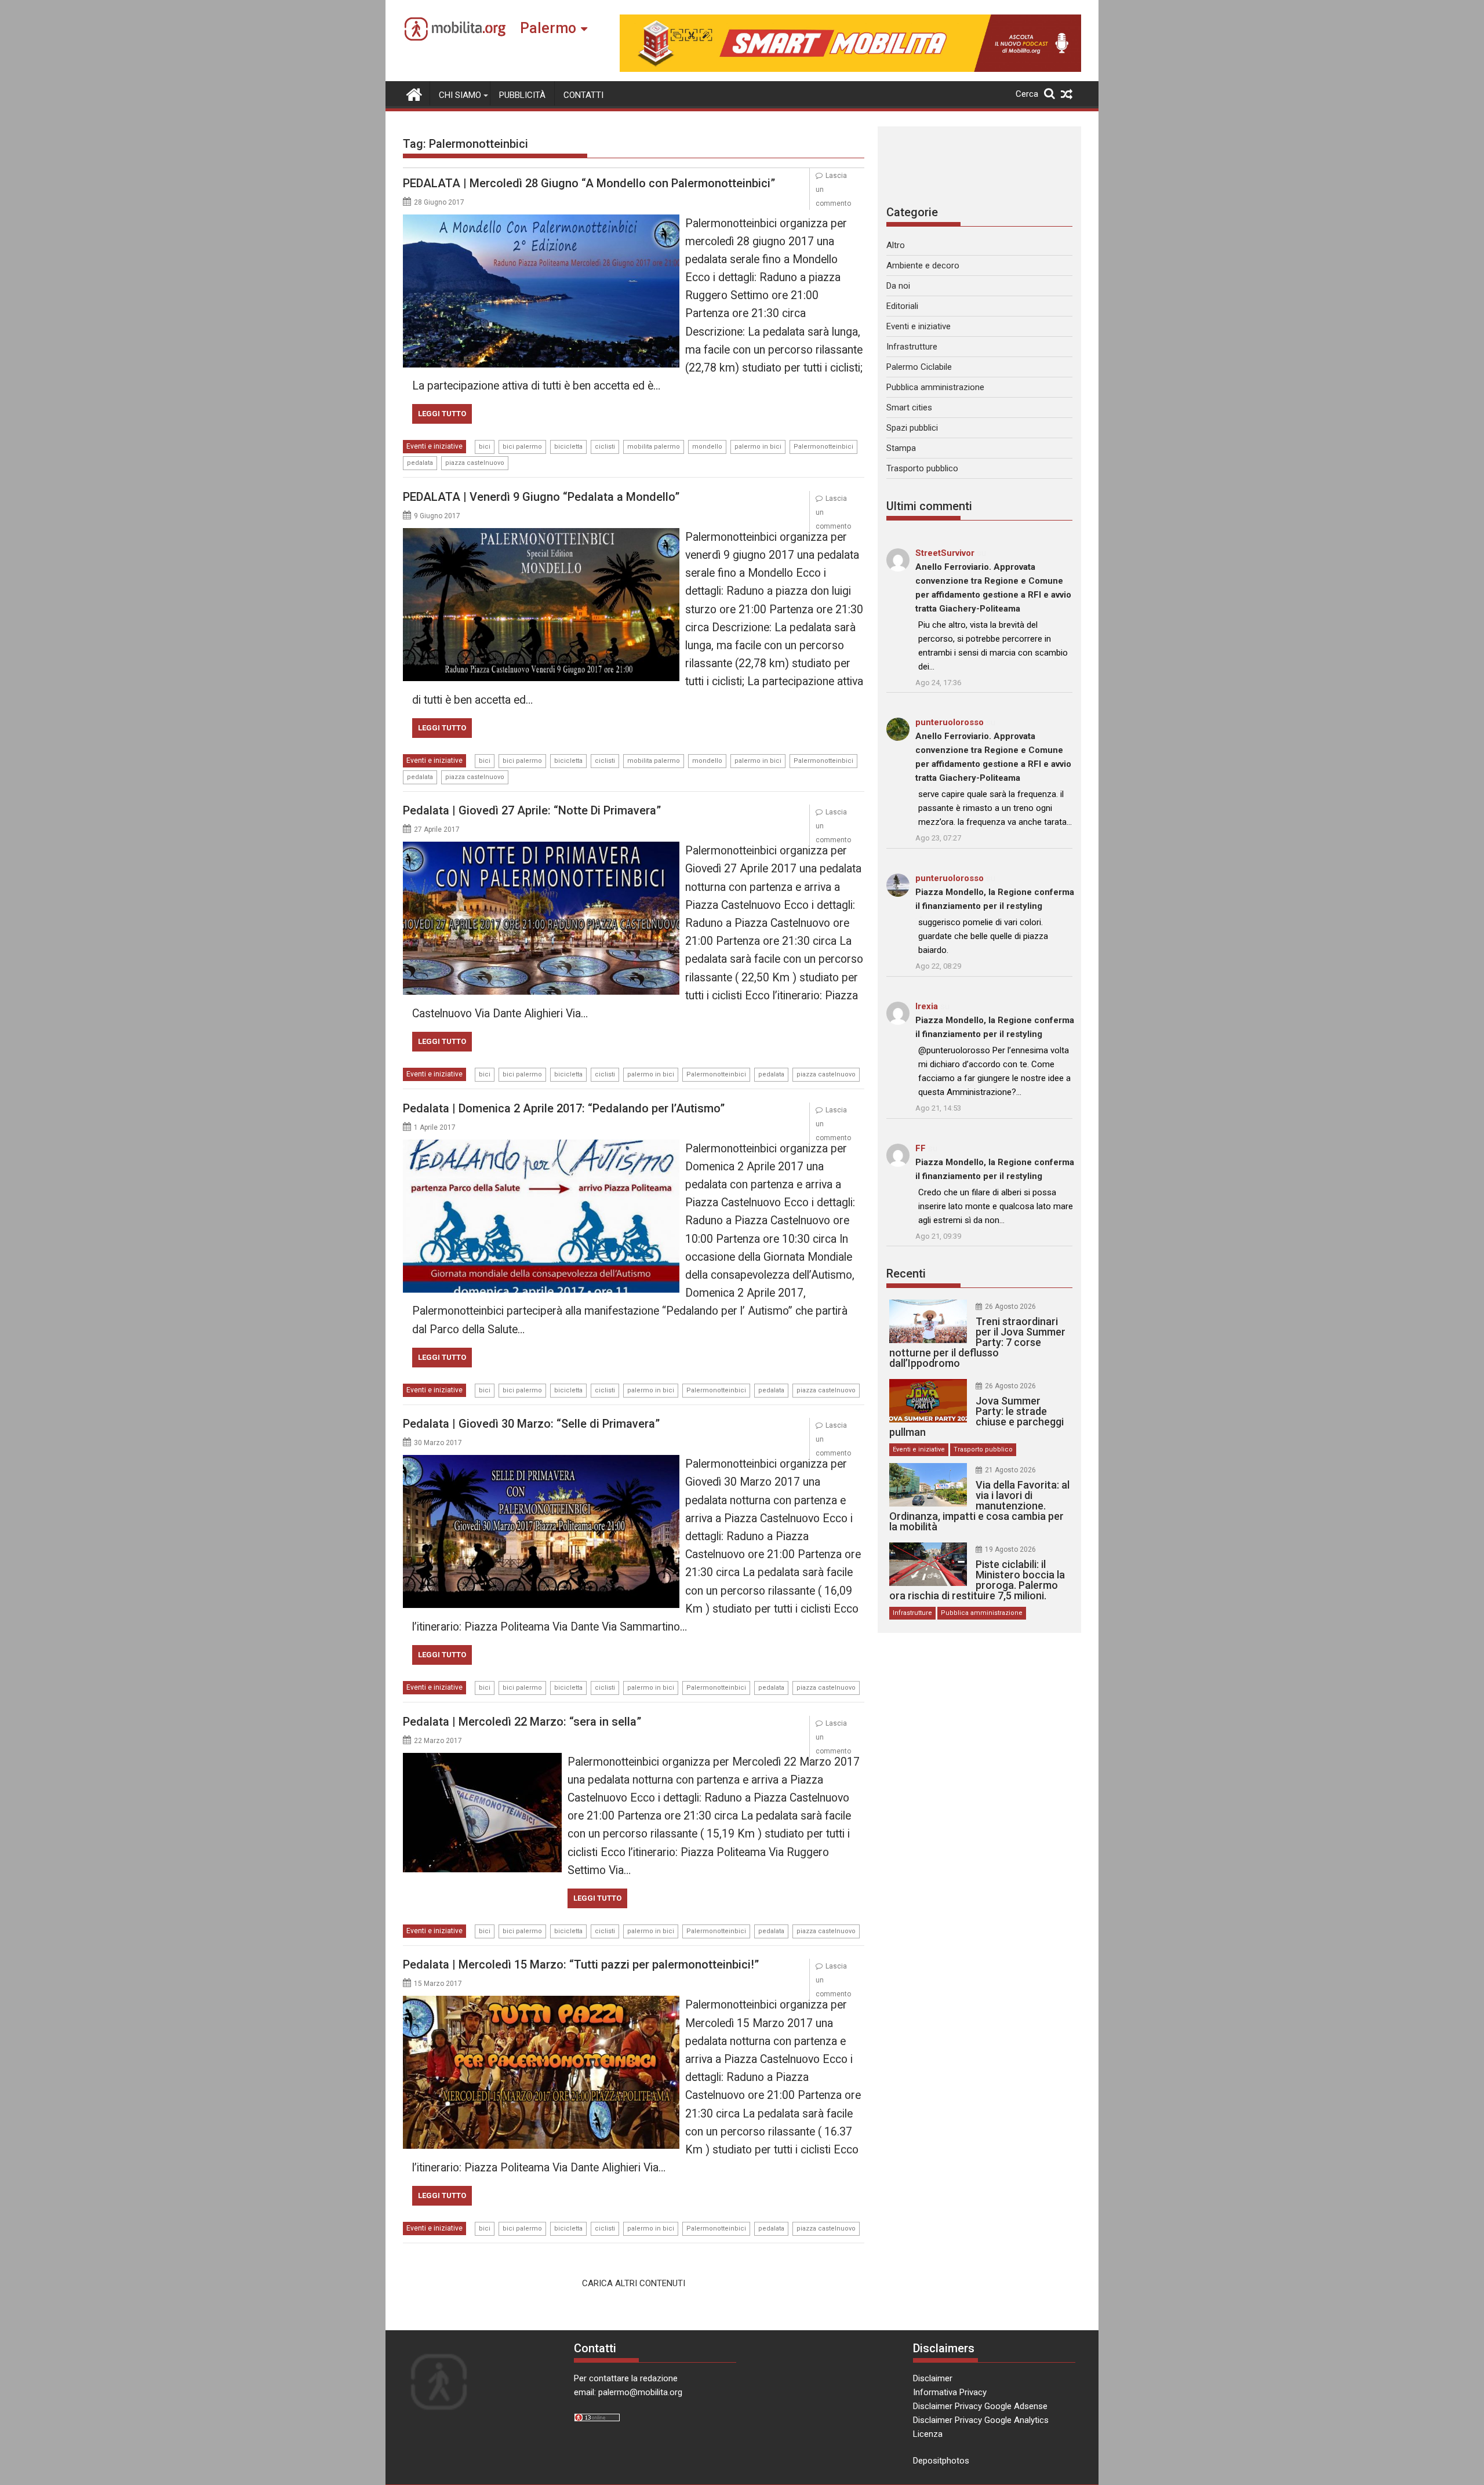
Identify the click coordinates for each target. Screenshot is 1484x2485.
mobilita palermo (654, 447)
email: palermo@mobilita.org (628, 2392)
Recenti (906, 1274)
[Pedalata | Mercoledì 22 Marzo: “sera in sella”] (482, 1760)
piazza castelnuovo (475, 463)
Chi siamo (460, 95)
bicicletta (568, 447)
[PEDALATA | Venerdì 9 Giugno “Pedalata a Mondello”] (541, 535)
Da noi (898, 286)
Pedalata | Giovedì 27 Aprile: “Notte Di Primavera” (532, 810)
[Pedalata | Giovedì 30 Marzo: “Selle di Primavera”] (541, 1462)
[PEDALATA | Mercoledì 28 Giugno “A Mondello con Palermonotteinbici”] (541, 221)
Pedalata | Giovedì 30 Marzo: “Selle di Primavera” (531, 1424)
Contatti (583, 95)
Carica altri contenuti (634, 2283)
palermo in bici (758, 447)
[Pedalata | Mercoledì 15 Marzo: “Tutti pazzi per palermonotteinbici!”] (541, 2003)
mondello (707, 447)
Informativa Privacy (950, 2392)
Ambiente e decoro (923, 265)
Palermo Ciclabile (919, 367)
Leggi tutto (442, 414)
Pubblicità (522, 95)
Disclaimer (933, 2378)
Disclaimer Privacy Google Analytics (981, 2420)
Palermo (548, 28)
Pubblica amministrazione (935, 387)
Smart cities (909, 408)
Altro (896, 245)
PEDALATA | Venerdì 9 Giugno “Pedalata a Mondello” (541, 497)
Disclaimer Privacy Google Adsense (980, 2406)
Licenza (928, 2434)
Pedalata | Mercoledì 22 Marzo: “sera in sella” (522, 1722)
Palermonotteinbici (823, 447)
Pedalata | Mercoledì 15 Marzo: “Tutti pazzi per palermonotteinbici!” (581, 1964)
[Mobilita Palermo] (414, 93)
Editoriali (902, 306)
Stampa (901, 448)
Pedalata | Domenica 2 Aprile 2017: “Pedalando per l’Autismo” (564, 1108)
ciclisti (605, 447)
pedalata (420, 463)
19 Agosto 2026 (1010, 1549)
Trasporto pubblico (922, 468)
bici (485, 447)
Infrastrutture (912, 347)
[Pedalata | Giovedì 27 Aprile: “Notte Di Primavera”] (541, 849)
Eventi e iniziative (434, 446)
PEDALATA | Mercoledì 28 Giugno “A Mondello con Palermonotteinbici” (589, 183)
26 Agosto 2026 (1010, 1307)
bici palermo (522, 447)
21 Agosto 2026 (1010, 1470)
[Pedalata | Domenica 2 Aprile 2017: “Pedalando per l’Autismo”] (541, 1147)
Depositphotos (941, 2461)
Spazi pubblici (912, 428)
